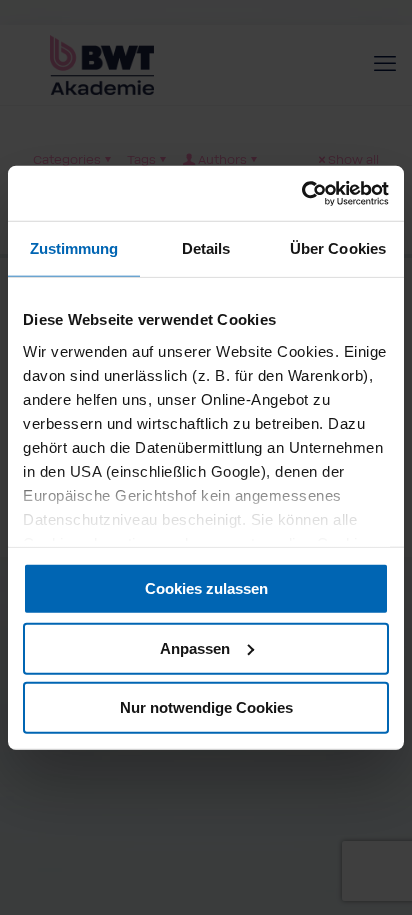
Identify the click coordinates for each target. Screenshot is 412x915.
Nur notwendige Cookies (206, 707)
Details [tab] (206, 248)
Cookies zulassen (206, 588)
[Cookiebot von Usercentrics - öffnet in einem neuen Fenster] (301, 193)
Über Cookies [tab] (338, 248)
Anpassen (195, 647)
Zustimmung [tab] (74, 248)
